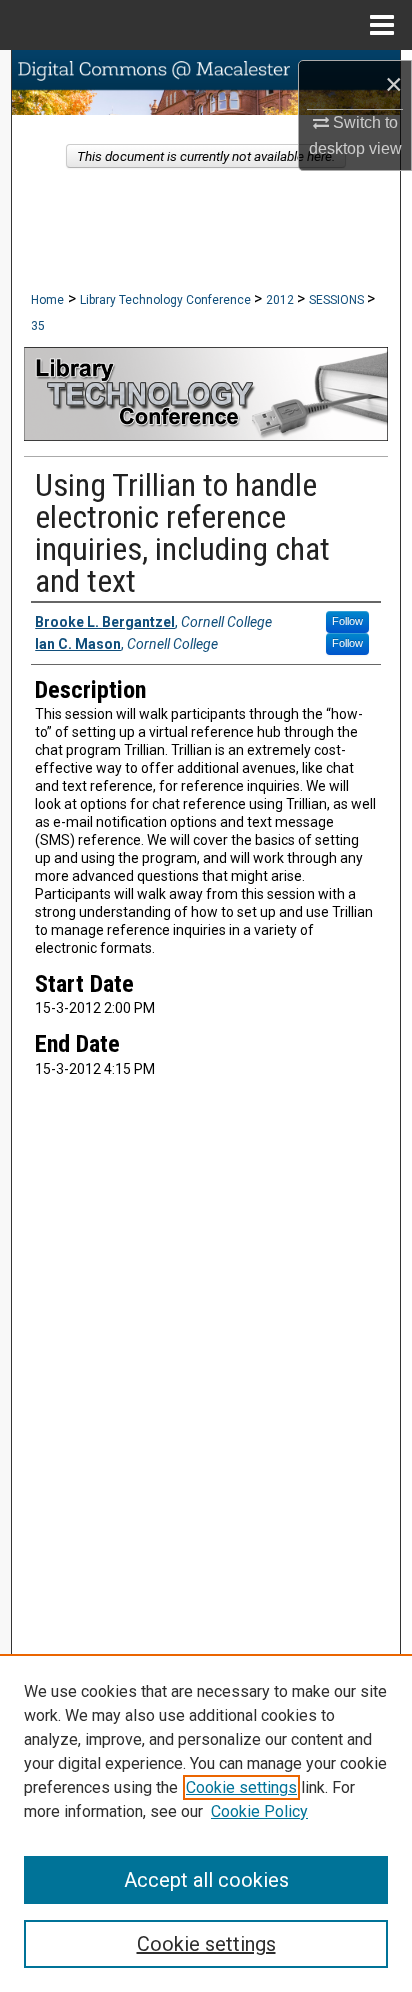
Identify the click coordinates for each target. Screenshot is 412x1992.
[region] (206, 1823)
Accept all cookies (206, 1880)
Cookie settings (241, 1787)
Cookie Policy (259, 1811)
